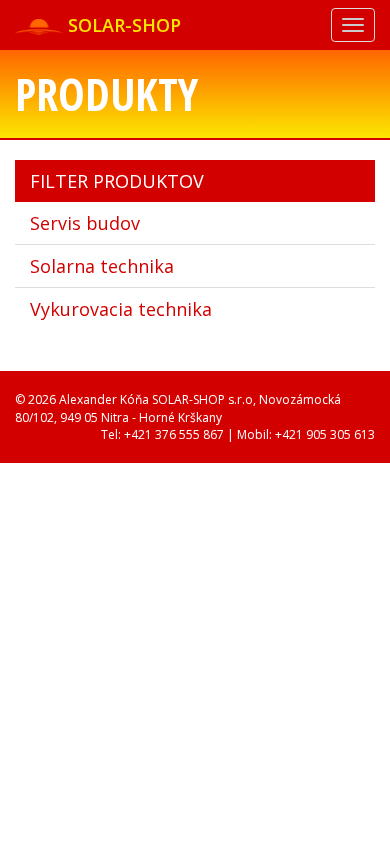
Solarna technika (102, 266)
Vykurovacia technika (121, 309)
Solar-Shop (122, 25)
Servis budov (85, 223)
